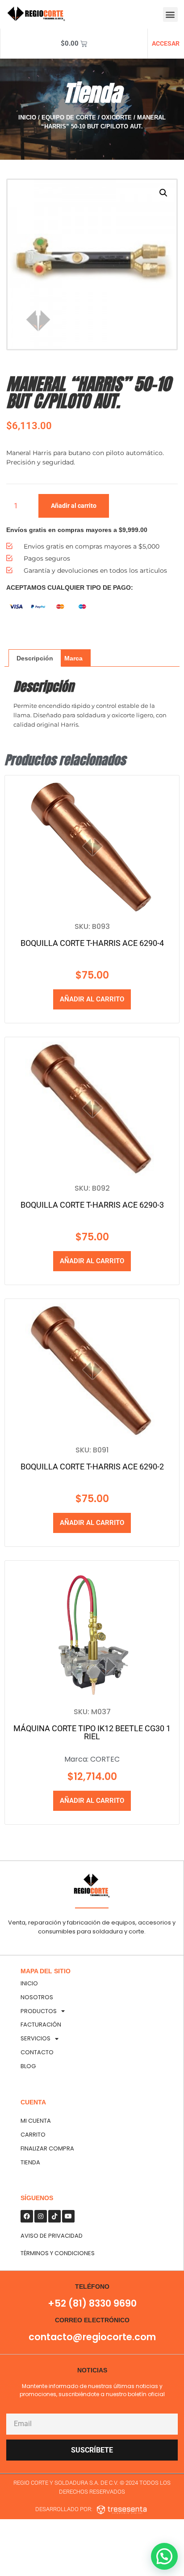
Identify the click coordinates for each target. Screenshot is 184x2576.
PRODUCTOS (39, 2011)
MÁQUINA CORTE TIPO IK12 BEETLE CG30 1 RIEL (92, 1732)
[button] (170, 15)
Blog (28, 2066)
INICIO (29, 1983)
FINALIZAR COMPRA (47, 2148)
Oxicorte (117, 117)
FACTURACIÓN (41, 2025)
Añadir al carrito (74, 506)
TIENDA (30, 2162)
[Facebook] (27, 2216)
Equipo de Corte (69, 117)
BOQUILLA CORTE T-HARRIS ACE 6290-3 (92, 1205)
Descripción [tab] (35, 658)
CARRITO (33, 2135)
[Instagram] (41, 2216)
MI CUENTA (36, 2121)
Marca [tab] (73, 658)
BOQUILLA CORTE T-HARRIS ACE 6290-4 (92, 943)
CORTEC (105, 1759)
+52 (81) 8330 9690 (92, 2303)
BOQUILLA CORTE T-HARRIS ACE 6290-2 (92, 1467)
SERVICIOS (36, 2038)
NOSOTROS (37, 1997)
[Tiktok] (54, 2216)
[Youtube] (68, 2216)
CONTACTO (37, 2052)
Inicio (27, 117)
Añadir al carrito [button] (92, 999)
